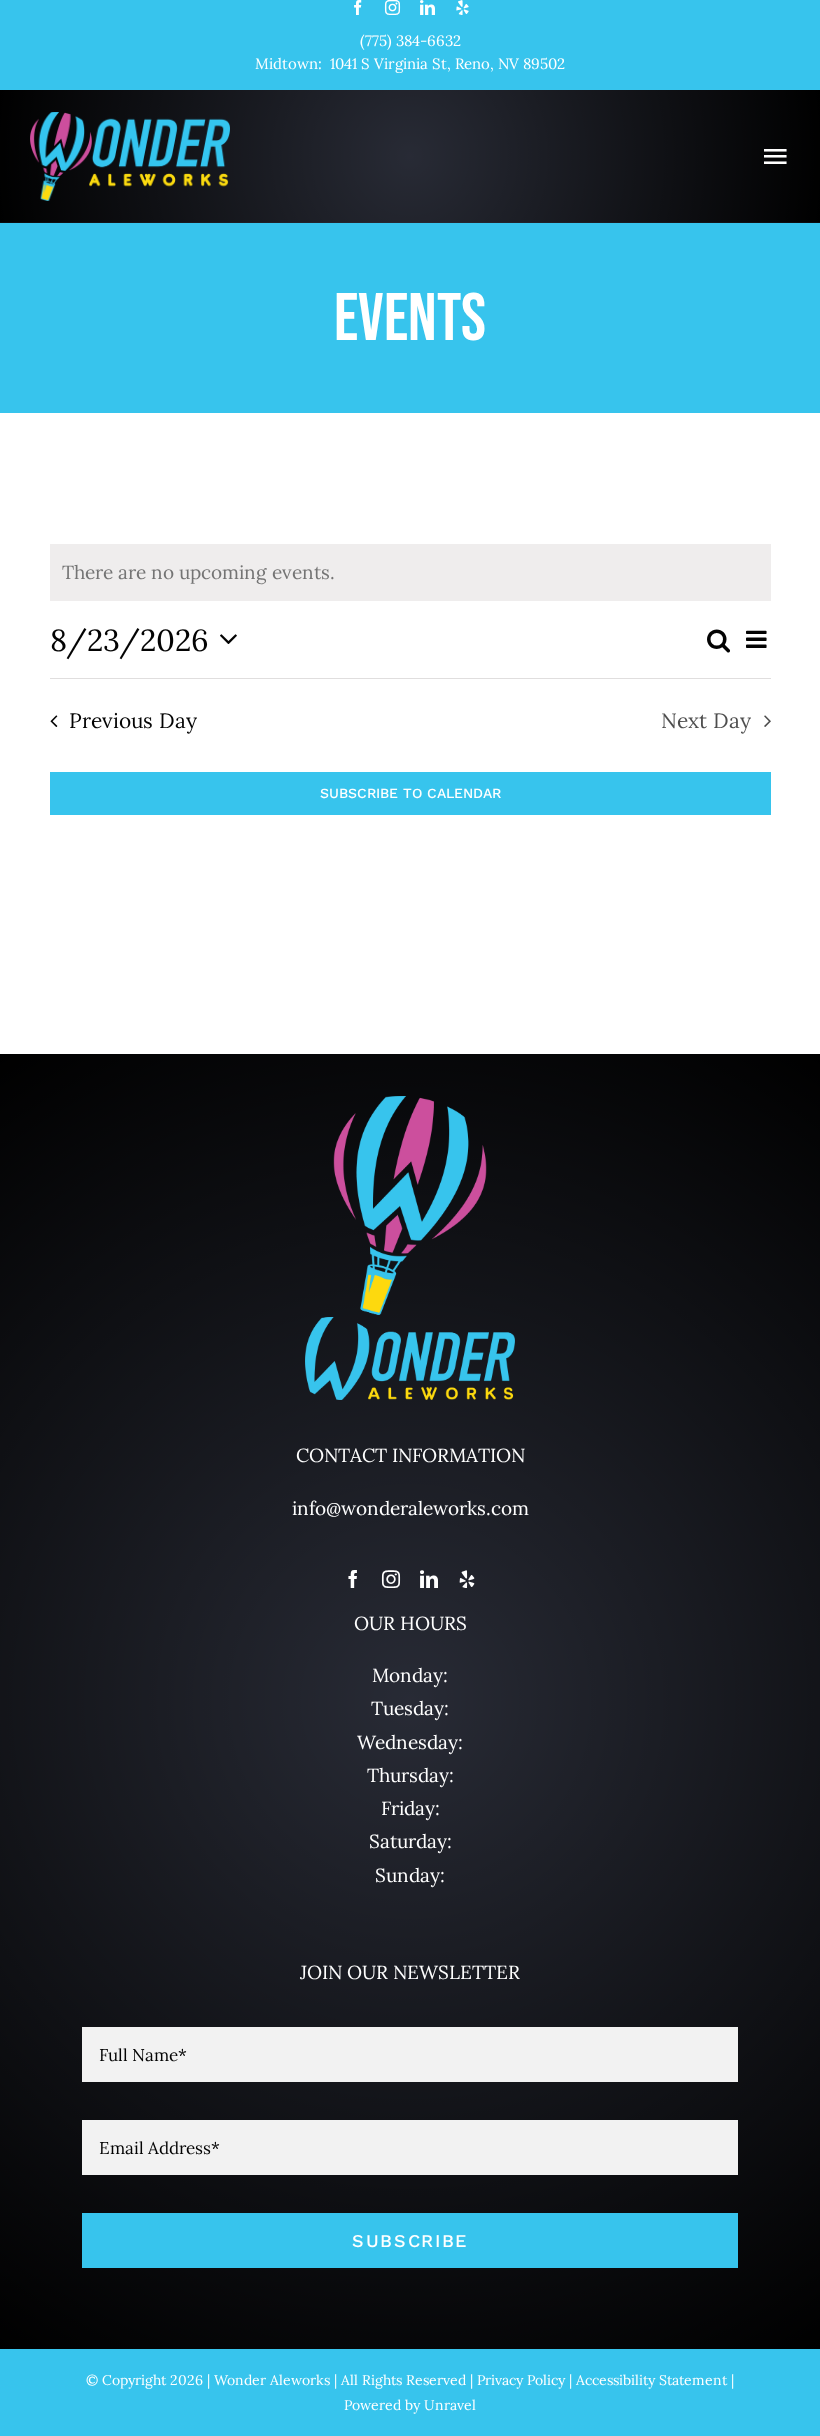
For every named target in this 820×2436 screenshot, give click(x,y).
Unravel (450, 2405)
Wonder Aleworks (272, 2380)
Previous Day (133, 720)
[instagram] (392, 7)
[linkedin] (427, 7)
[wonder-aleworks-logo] (130, 121)
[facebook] (357, 7)
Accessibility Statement (651, 2380)
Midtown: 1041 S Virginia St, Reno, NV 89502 (410, 63)
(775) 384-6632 (410, 40)
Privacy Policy (521, 2380)
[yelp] (462, 7)
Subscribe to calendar (410, 793)
